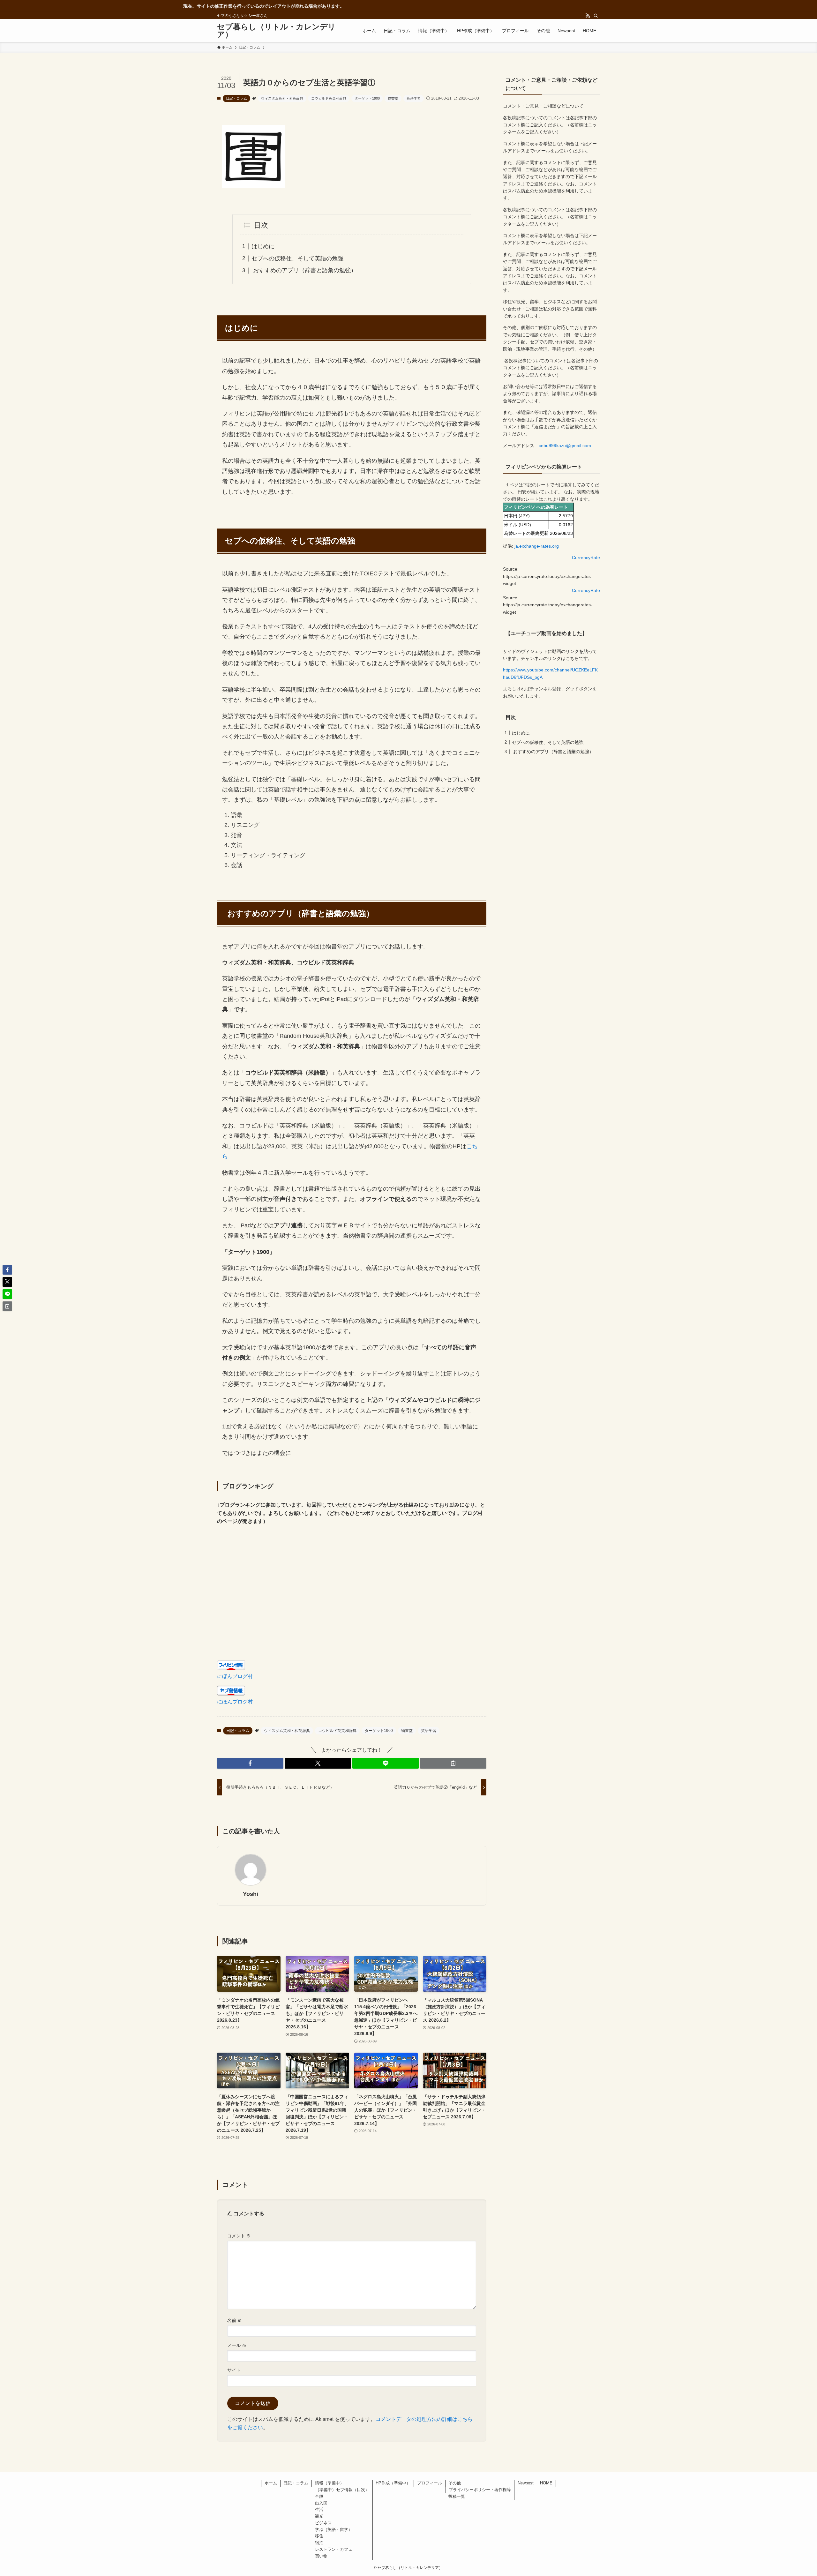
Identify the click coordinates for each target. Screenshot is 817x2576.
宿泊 (319, 2543)
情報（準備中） (330, 2483)
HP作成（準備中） (393, 2483)
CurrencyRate (586, 558)
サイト (234, 2370)
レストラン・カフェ (334, 2549)
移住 (319, 2536)
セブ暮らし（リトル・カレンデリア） (276, 31)
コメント (239, 2236)
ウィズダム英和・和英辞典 (282, 98)
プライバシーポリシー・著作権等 (480, 2490)
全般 (319, 2496)
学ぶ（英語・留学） (334, 2530)
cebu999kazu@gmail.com (565, 446)
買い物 (321, 2556)
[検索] (596, 16)
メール (237, 2345)
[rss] (588, 16)
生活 (319, 2509)
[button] (250, 1763)
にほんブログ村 (235, 1676)
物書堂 (393, 98)
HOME (546, 2483)
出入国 (321, 2503)
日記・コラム (236, 98)
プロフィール (430, 2483)
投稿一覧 (457, 2496)
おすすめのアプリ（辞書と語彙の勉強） (304, 270)
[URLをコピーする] (453, 1763)
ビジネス (323, 2523)
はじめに (263, 246)
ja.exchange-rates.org (537, 546)
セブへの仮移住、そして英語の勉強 (297, 258)
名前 (235, 2320)
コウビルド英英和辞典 (329, 98)
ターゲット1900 (367, 98)
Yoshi (251, 1894)
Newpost (526, 2483)
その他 (455, 2483)
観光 (319, 2516)
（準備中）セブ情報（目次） (342, 2490)
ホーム (271, 2483)
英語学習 (414, 98)
